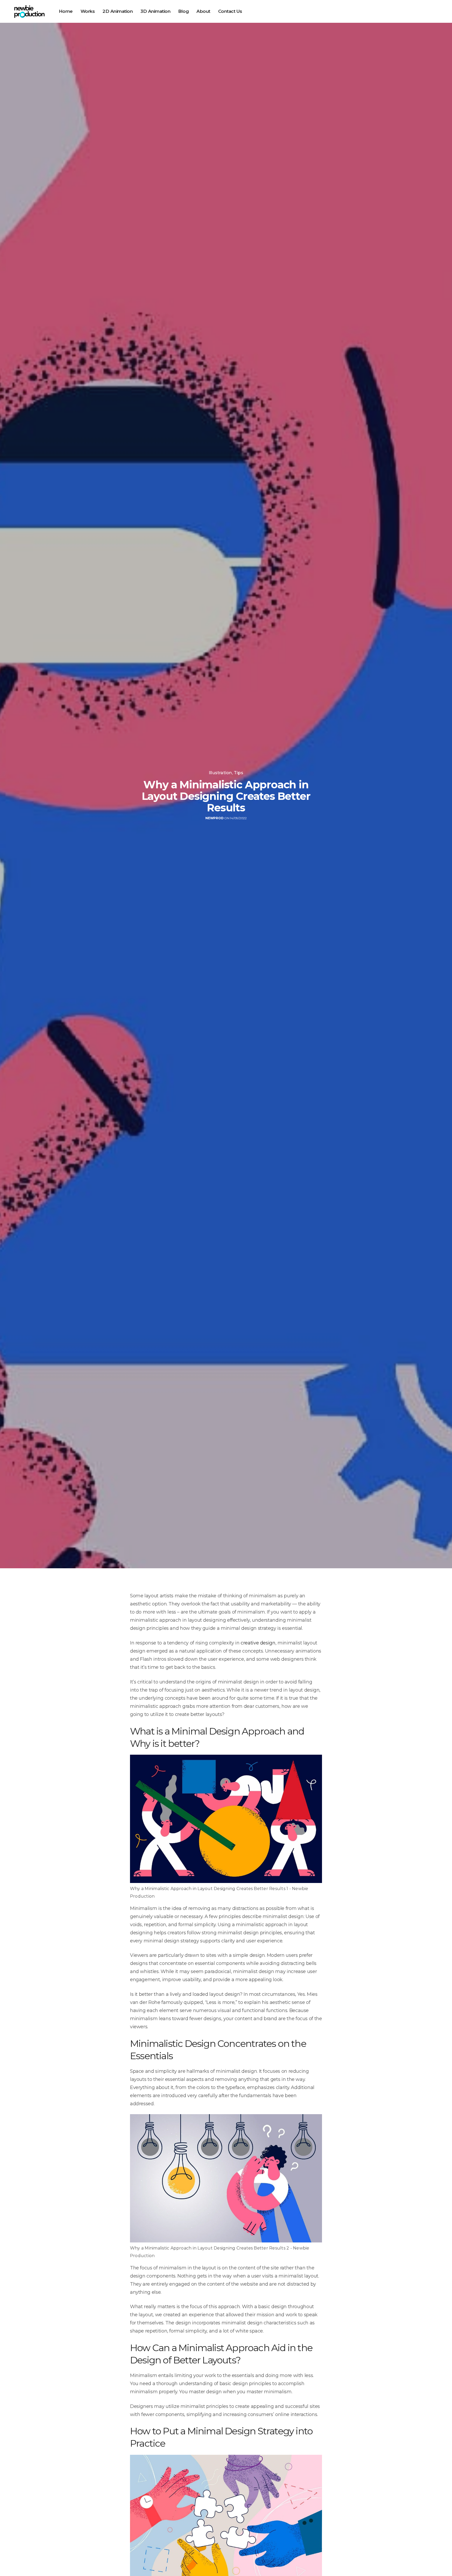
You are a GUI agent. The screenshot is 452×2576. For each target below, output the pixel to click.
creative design (258, 1643)
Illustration (220, 773)
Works (88, 11)
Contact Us (230, 11)
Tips (239, 773)
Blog (183, 11)
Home (66, 11)
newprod (214, 818)
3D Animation (155, 11)
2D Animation (118, 11)
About (203, 11)
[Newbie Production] (29, 12)
